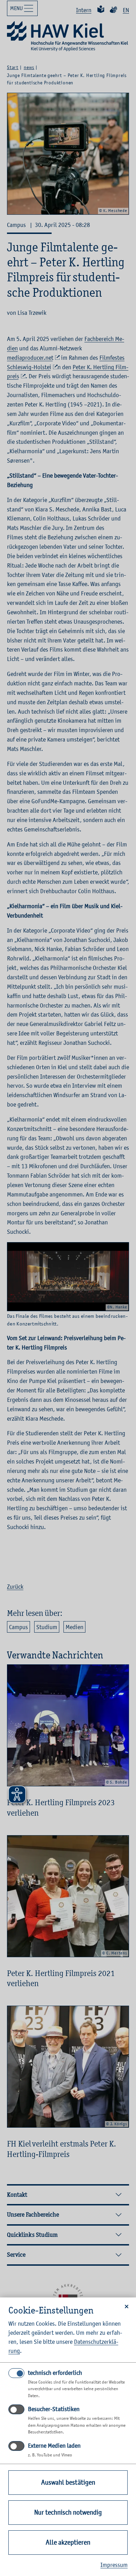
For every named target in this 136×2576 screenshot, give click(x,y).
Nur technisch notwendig (68, 2512)
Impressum (114, 2565)
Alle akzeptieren (68, 2542)
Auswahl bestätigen (68, 2482)
